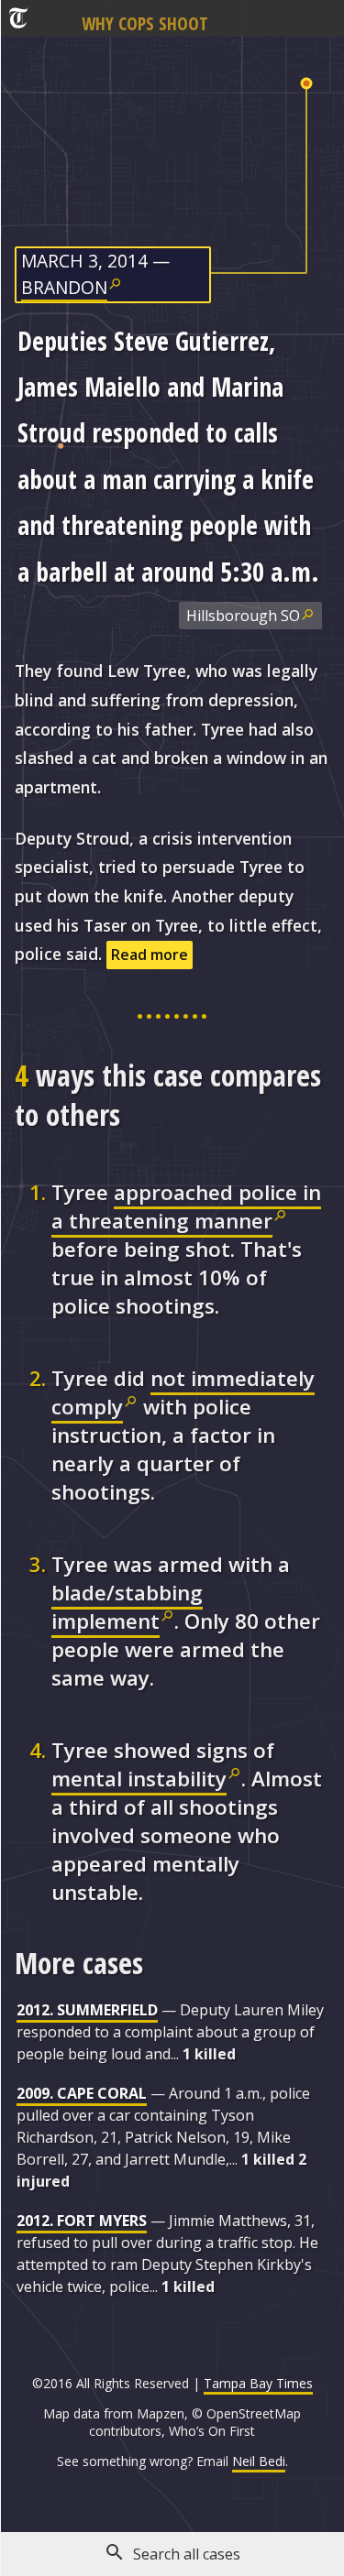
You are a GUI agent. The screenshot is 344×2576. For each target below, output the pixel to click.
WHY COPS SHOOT (145, 23)
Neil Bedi (259, 2461)
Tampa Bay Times (258, 2383)
